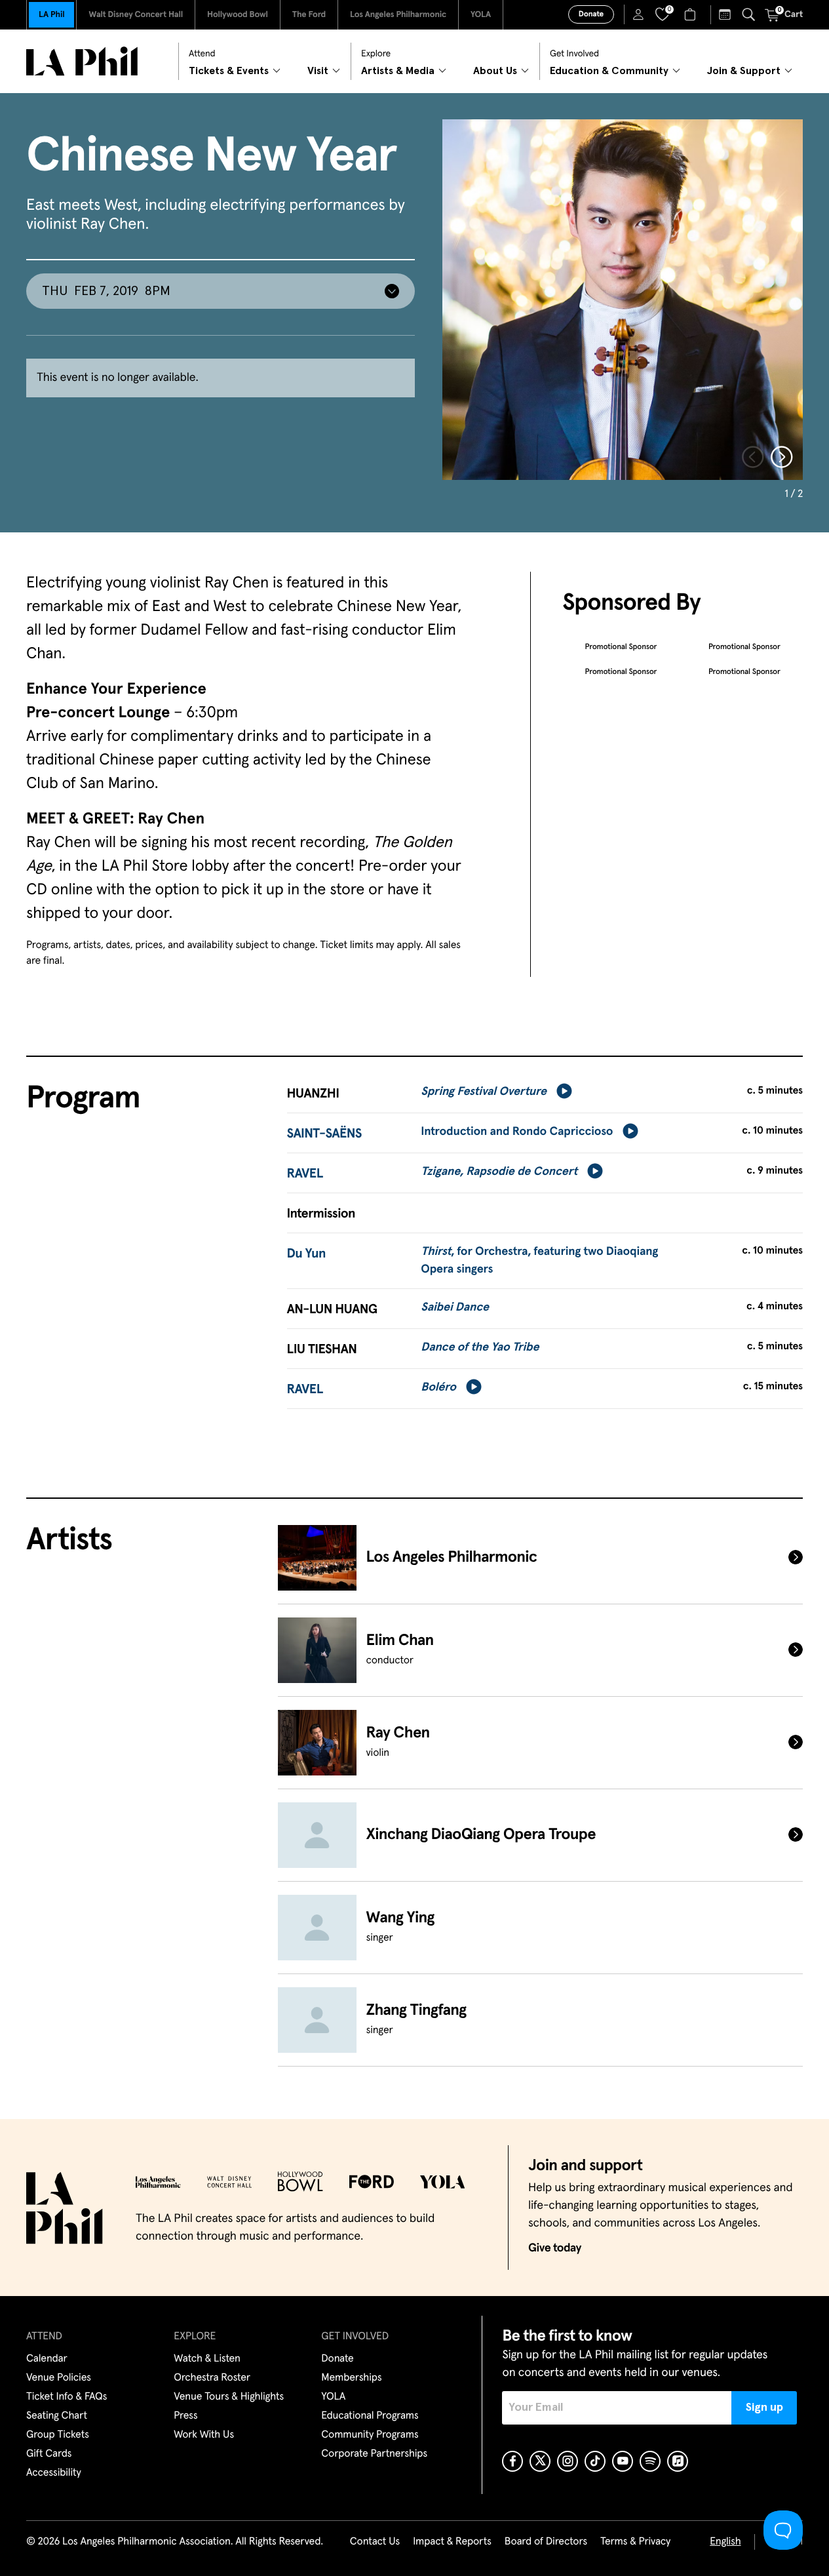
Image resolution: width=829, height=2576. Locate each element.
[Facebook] (512, 2461)
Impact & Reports (452, 2542)
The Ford (309, 15)
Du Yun (306, 1254)
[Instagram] (568, 2461)
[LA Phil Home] (82, 61)
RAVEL (305, 1174)
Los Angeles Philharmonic (398, 15)
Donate (591, 14)
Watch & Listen (207, 2359)
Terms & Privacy (635, 2542)
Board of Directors (546, 2542)
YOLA (481, 15)
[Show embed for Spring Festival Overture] (564, 1091)
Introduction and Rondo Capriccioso (517, 1132)
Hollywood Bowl (238, 15)
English (725, 2542)
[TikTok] (595, 2461)
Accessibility (54, 2473)
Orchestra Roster (212, 2378)
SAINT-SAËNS (324, 1134)
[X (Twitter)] (540, 2461)
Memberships (351, 2378)
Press (185, 2416)
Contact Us (375, 2542)
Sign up (764, 2408)
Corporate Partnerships (374, 2454)
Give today (555, 2248)
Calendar (47, 2359)
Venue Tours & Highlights (229, 2397)
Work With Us (204, 2435)
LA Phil (51, 15)
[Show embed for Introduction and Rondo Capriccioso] (630, 1131)
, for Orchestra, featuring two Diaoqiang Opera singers (539, 1260)
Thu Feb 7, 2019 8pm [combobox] (106, 291)
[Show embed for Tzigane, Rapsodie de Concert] (595, 1171)
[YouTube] (623, 2461)
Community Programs (370, 2435)
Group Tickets (58, 2435)
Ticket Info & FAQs (67, 2397)
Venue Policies (59, 2378)
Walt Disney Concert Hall (136, 15)
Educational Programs (370, 2416)
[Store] (692, 14)
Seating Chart (57, 2416)
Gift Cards (49, 2454)
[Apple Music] (678, 2461)
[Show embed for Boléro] (474, 1387)
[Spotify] (650, 2461)
